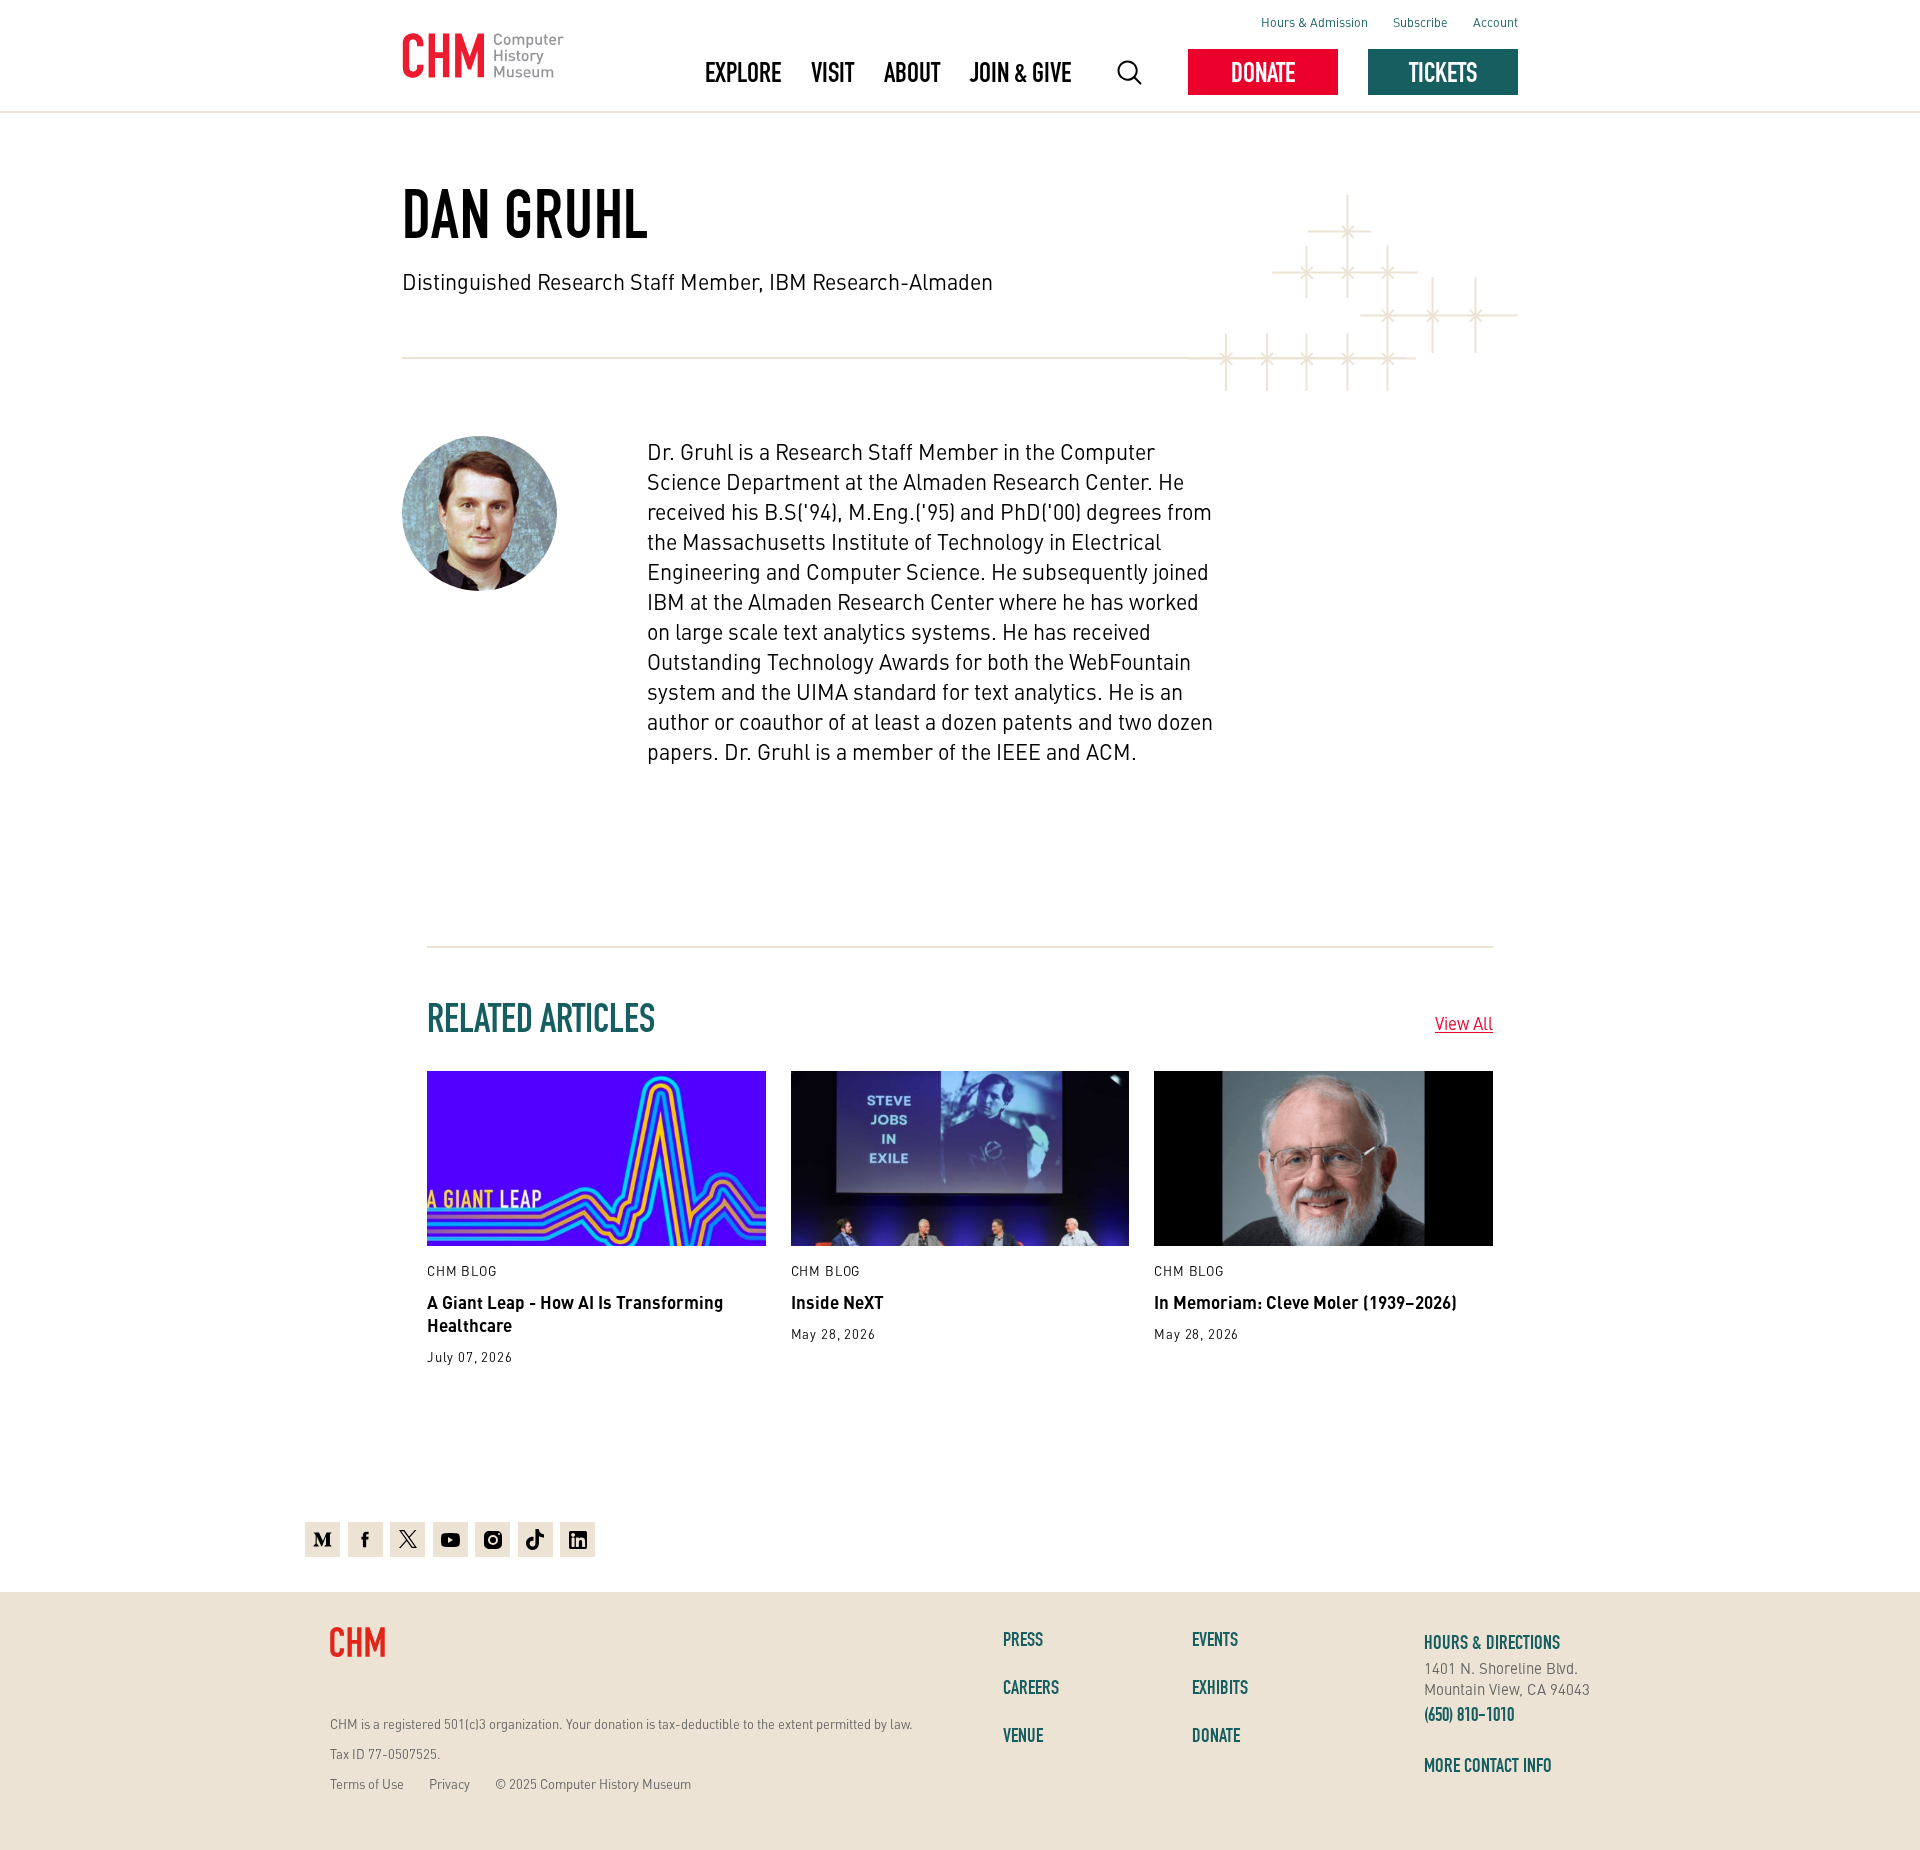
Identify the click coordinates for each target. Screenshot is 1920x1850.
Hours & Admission (1314, 21)
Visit (832, 72)
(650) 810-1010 (1469, 1714)
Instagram (492, 1537)
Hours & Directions (1492, 1642)
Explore (743, 72)
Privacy (449, 1783)
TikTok (535, 1537)
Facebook (365, 1537)
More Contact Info (1488, 1765)
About (912, 72)
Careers (1031, 1687)
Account (1495, 21)
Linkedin (577, 1537)
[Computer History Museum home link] (483, 56)
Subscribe (1420, 21)
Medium (322, 1537)
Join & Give (1020, 72)
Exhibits (1220, 1687)
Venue (1023, 1735)
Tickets (1443, 72)
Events (1215, 1639)
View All (1464, 1023)
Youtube (450, 1537)
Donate (1263, 72)
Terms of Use (367, 1783)
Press (1023, 1639)
